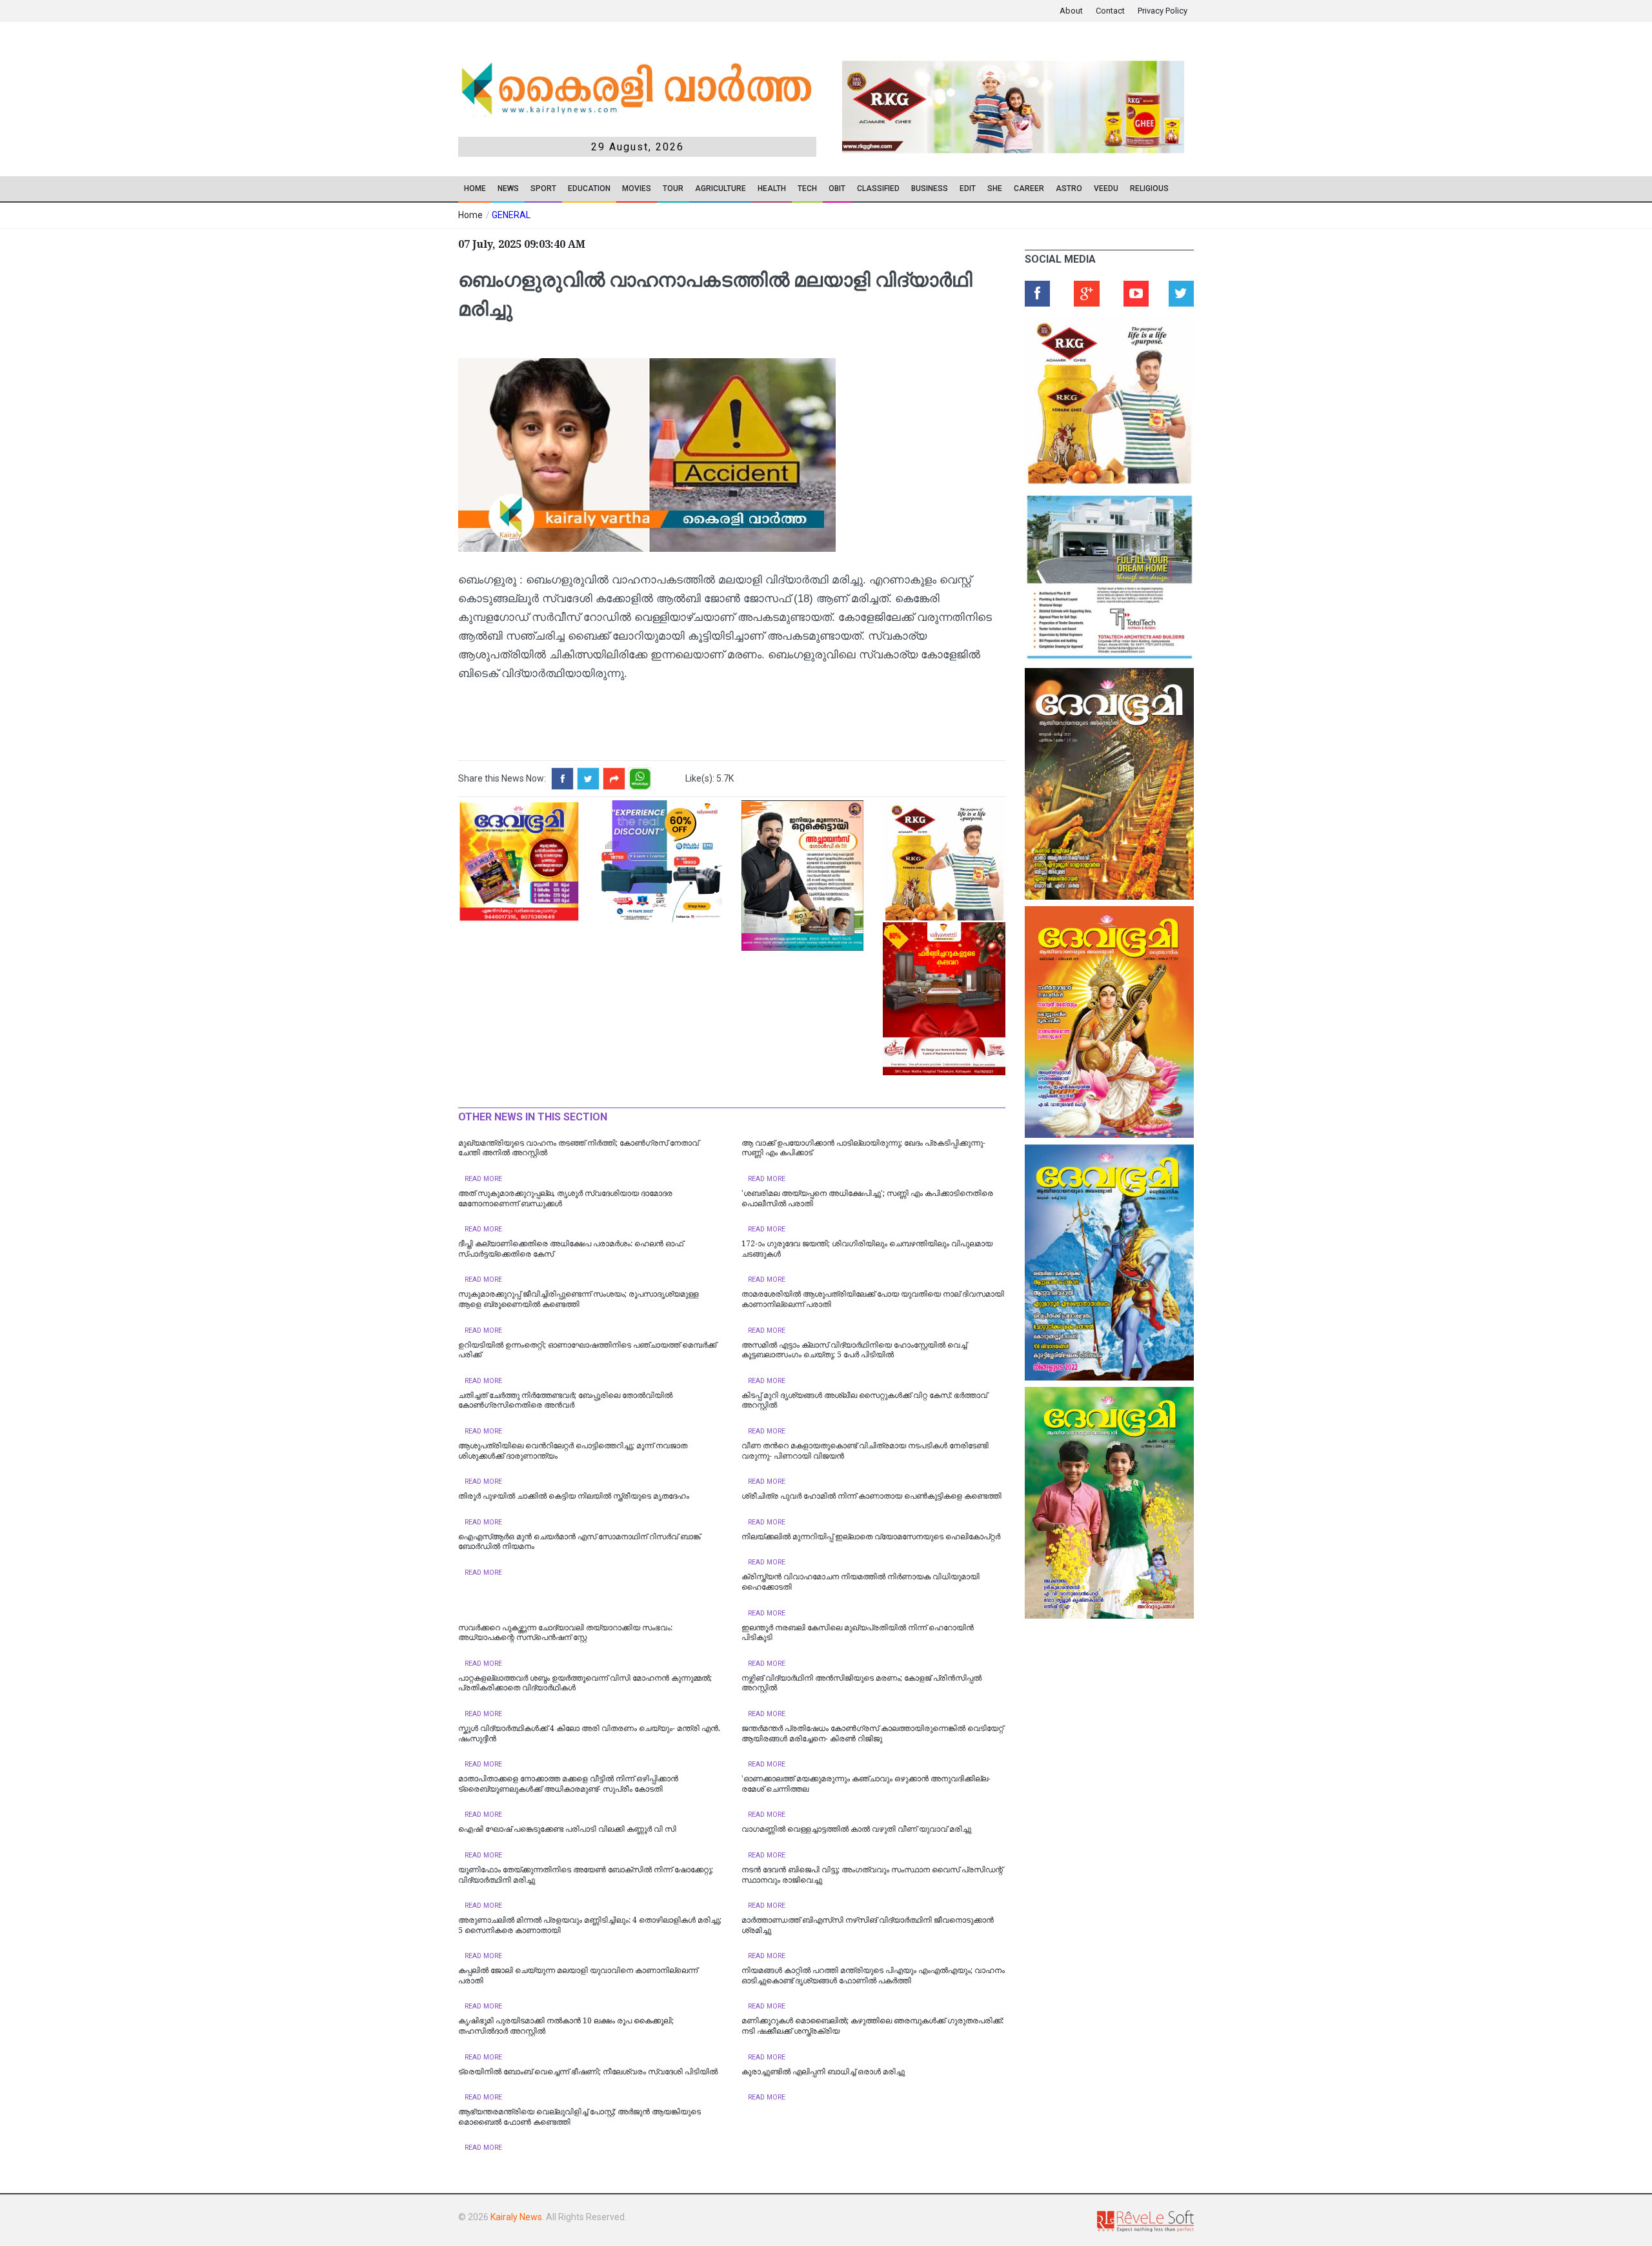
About (1071, 11)
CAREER (1029, 188)
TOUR (673, 188)
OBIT (837, 188)
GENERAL (511, 215)
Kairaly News (516, 2217)
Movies (637, 188)
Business (930, 188)
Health (772, 188)
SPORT (543, 188)
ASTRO (1069, 188)
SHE (995, 188)
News (508, 188)
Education (589, 188)
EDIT (968, 188)
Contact (1110, 11)
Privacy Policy (1163, 11)
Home (475, 188)
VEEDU (1106, 188)
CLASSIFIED (878, 188)
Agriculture (720, 188)
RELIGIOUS (1149, 188)
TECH (807, 188)
